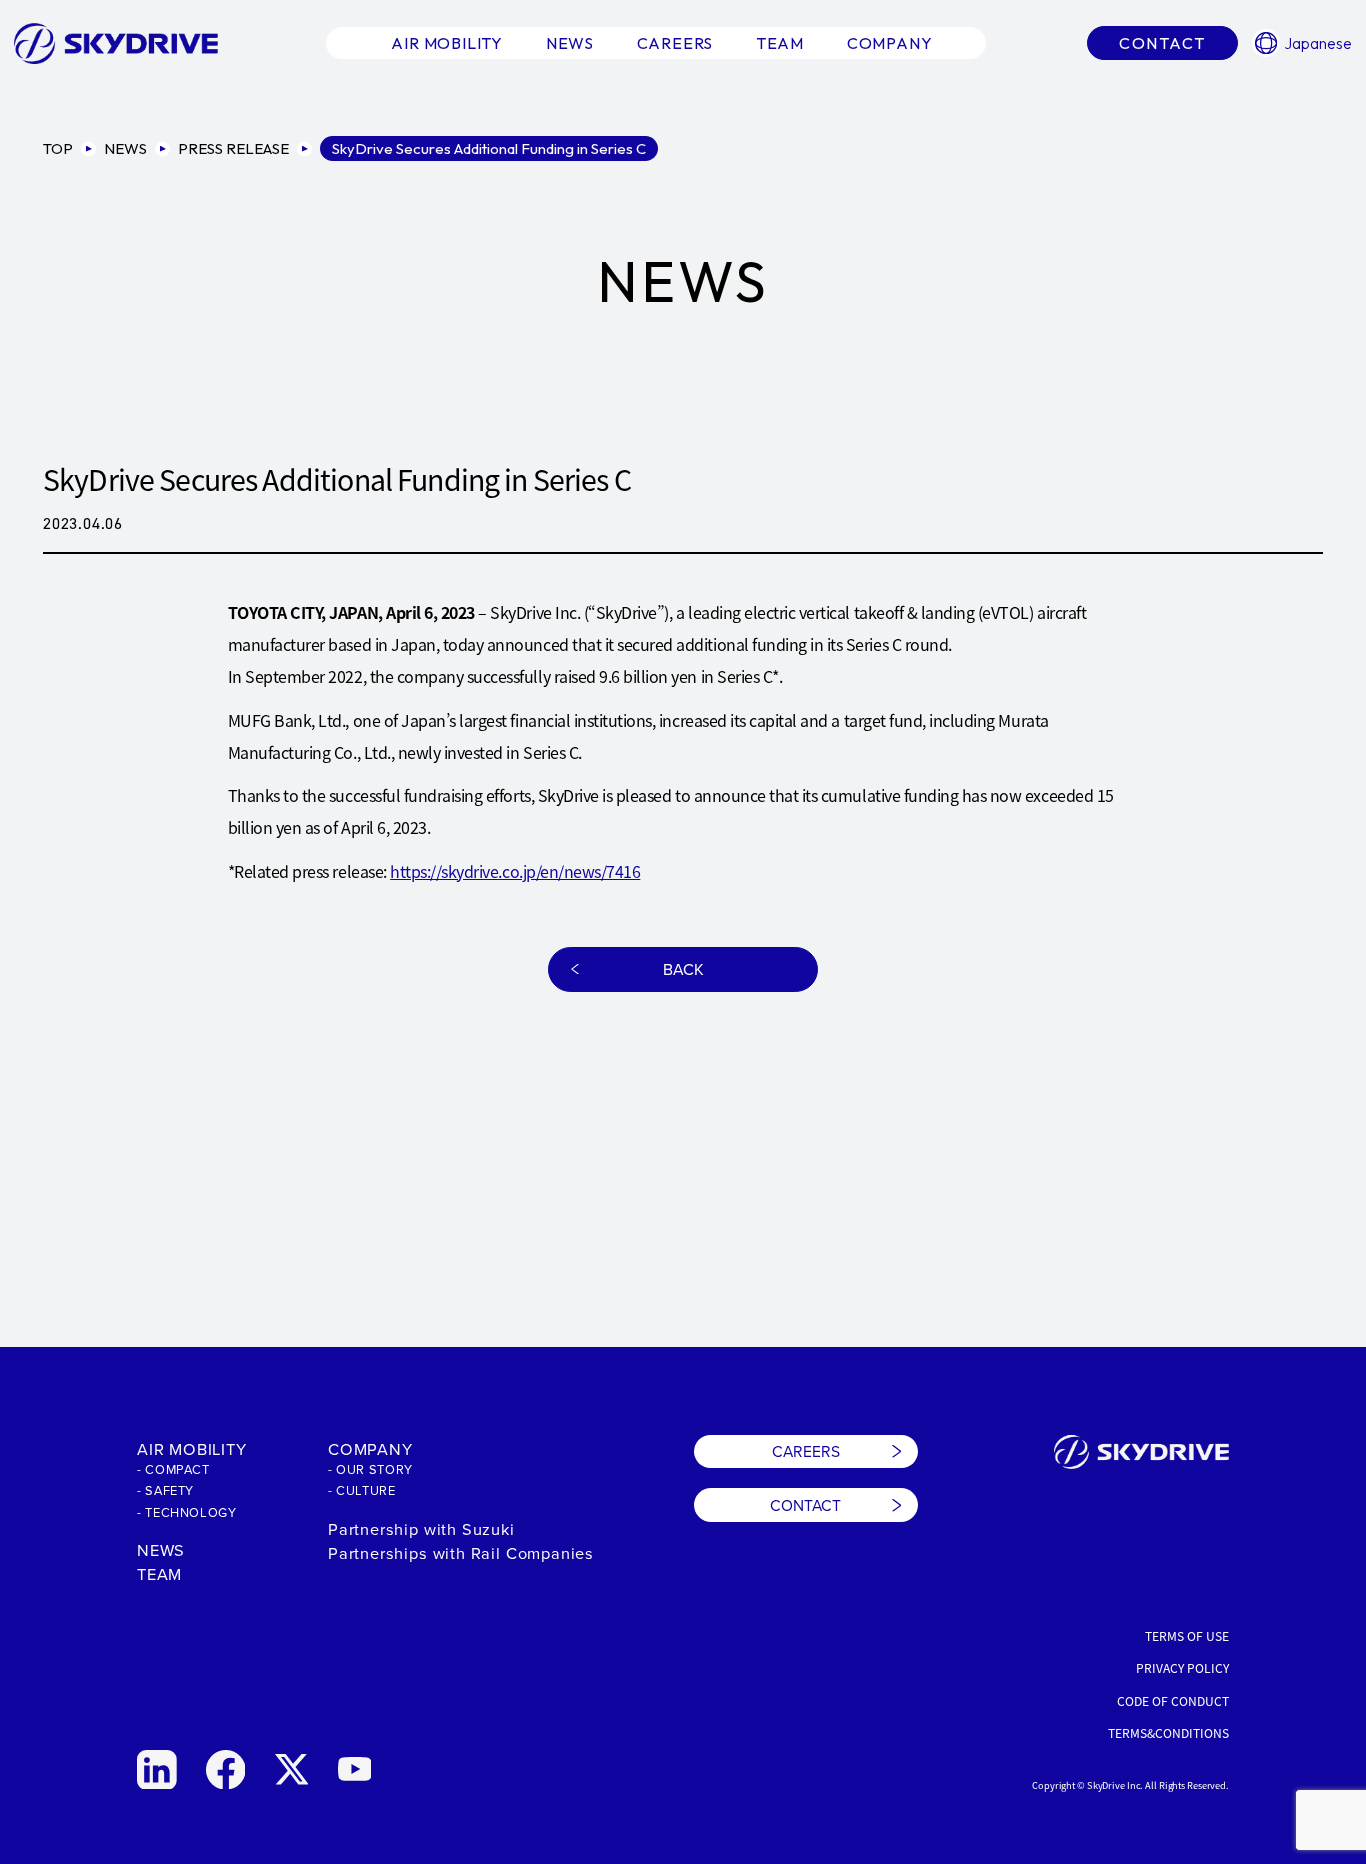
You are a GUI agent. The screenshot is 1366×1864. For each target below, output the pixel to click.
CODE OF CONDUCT (1173, 1700)
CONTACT (805, 1505)
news (570, 43)
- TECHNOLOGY (187, 1512)
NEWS (161, 1549)
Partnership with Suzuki (421, 1528)
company (890, 43)
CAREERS (806, 1451)
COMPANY (370, 1448)
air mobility (447, 43)
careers (675, 43)
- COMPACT (173, 1469)
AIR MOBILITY (192, 1448)
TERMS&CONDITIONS (1168, 1732)
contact (1162, 43)
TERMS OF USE (1187, 1635)
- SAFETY (165, 1490)
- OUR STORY (370, 1469)
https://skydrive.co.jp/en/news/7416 (515, 871)
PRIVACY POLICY (1182, 1667)
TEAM (159, 1573)
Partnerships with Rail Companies (461, 1552)
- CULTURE (362, 1490)
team (780, 43)
